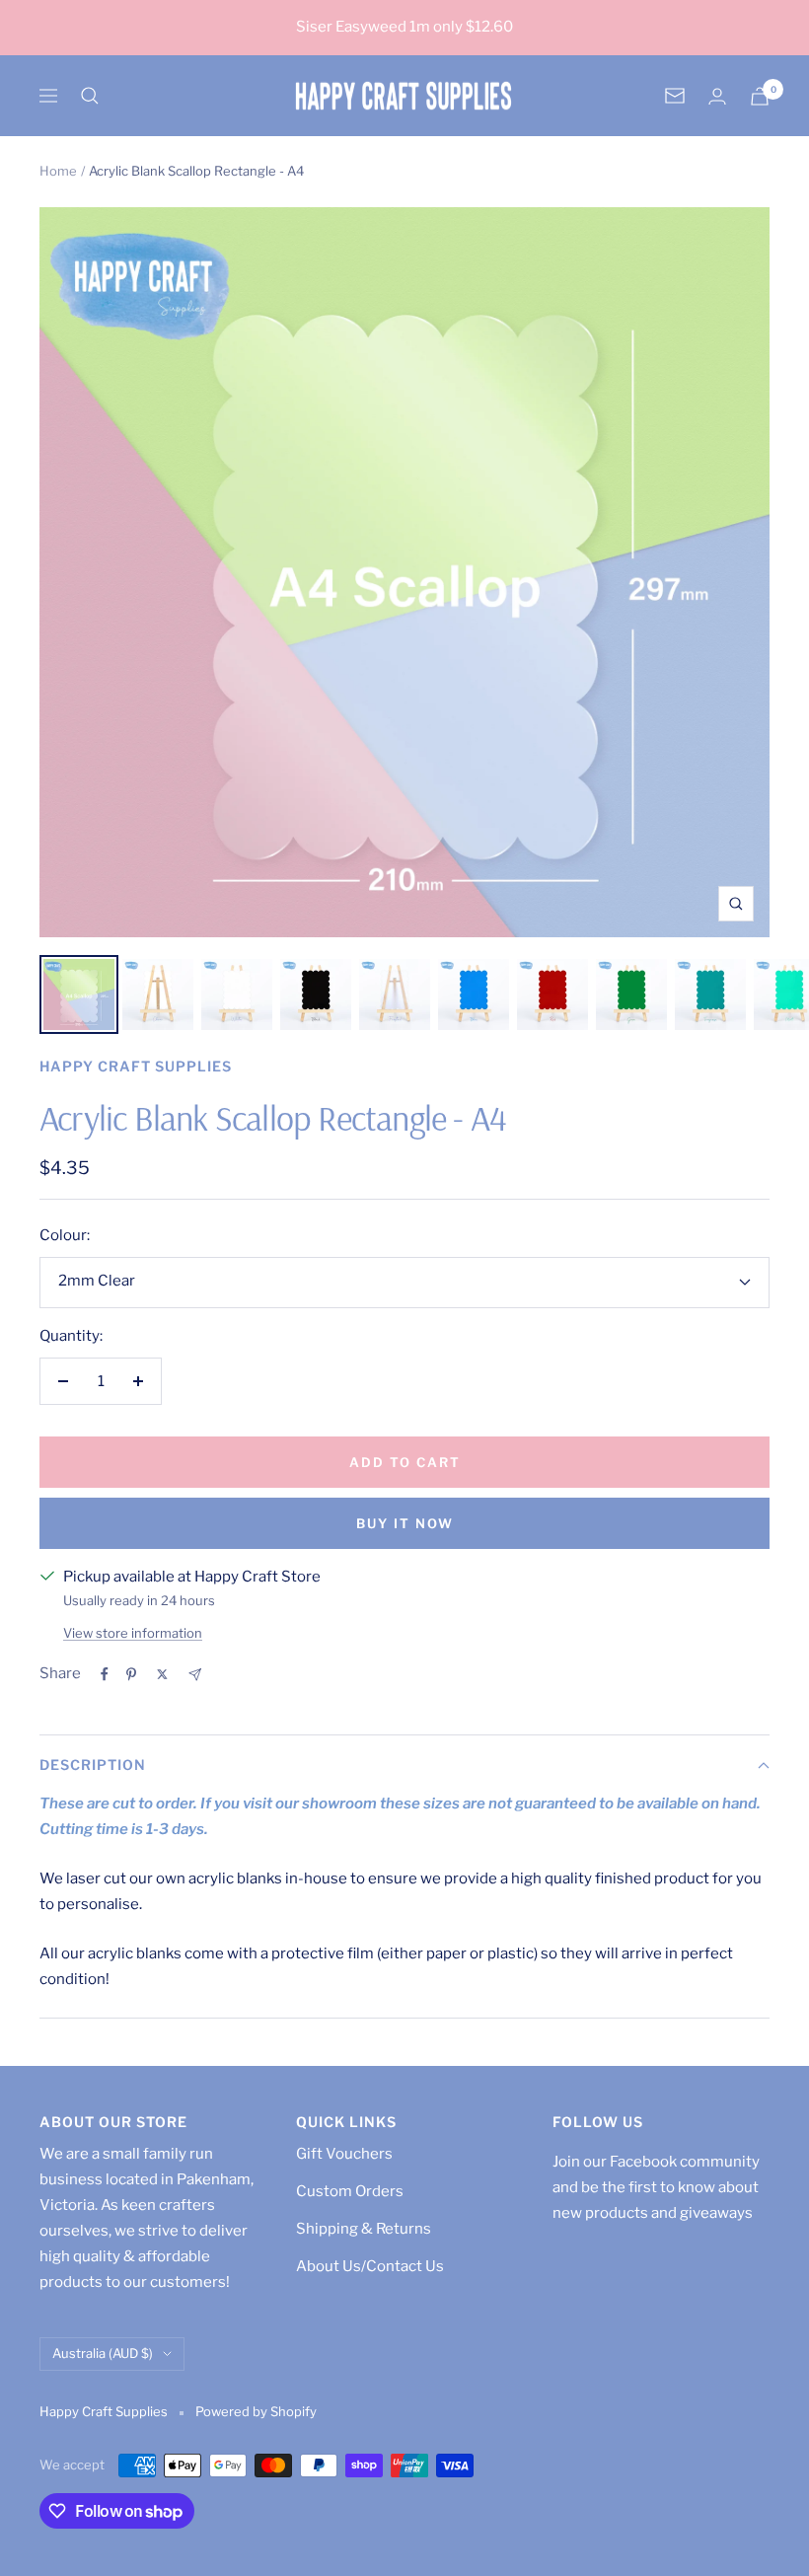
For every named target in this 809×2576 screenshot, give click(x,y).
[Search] (90, 96)
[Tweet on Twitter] (162, 1674)
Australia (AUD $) (103, 2353)
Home (58, 171)
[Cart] (760, 96)
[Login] (717, 96)
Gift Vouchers (344, 2154)
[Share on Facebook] (105, 1674)
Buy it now (405, 1523)
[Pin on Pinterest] (131, 1674)
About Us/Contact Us (370, 2266)
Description (93, 1765)
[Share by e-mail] (195, 1675)
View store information (133, 1633)
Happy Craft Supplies (136, 1066)
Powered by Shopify (256, 2411)
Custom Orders (350, 2191)
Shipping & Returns (364, 2229)
